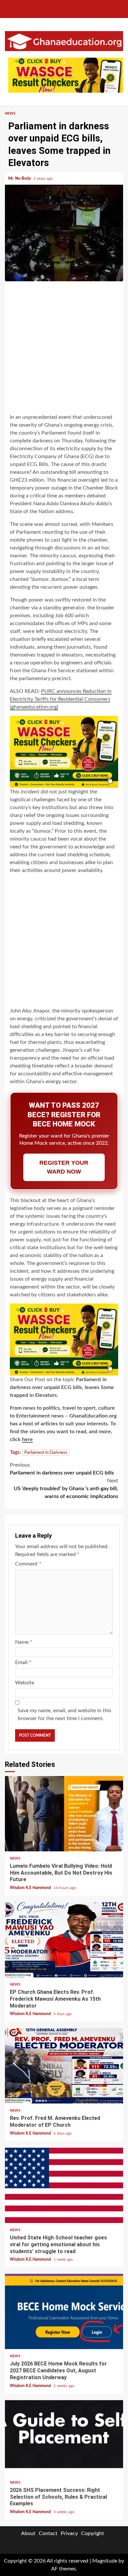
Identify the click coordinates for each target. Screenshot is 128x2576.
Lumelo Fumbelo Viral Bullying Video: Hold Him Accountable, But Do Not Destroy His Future (64, 1814)
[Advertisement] (64, 348)
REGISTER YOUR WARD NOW (64, 1167)
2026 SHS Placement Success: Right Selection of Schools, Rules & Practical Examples (64, 2438)
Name (24, 1642)
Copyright (93, 2533)
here (27, 1439)
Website (25, 1683)
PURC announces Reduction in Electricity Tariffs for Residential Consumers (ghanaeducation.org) (61, 699)
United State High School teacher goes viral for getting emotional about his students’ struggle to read (64, 2185)
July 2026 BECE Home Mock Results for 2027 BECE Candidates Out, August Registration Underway (64, 2311)
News (10, 113)
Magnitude (105, 2561)
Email (23, 1662)
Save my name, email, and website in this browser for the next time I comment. (64, 1714)
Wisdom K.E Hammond (31, 1888)
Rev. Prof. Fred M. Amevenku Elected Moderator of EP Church (64, 2066)
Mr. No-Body (20, 178)
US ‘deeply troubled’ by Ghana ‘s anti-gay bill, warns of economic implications (66, 1489)
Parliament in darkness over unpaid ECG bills (62, 1469)
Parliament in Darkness (46, 1453)
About (28, 2533)
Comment (28, 1564)
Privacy (69, 2533)
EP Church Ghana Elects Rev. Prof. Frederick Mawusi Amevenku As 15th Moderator (64, 1940)
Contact (48, 2533)
